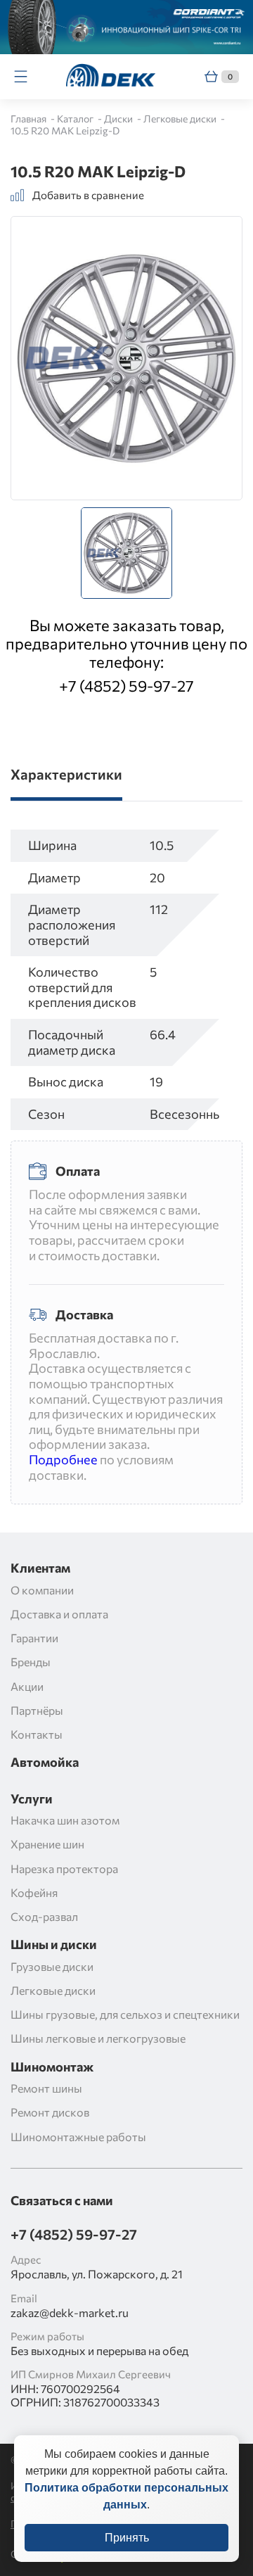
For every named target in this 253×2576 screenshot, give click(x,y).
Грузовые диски (52, 1966)
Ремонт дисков (50, 2112)
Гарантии (34, 1638)
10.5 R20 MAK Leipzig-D (65, 131)
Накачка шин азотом (65, 1820)
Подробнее (63, 1459)
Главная (30, 119)
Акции (27, 1686)
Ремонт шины (46, 2088)
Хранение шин (47, 1844)
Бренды (31, 1662)
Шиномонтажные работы (78, 2137)
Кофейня (34, 1892)
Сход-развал (44, 1916)
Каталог (76, 119)
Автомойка (45, 1762)
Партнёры (37, 1710)
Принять (127, 2538)
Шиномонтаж (52, 2067)
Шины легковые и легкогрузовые (98, 2038)
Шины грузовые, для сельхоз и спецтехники (125, 2014)
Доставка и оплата (59, 1614)
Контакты (37, 1734)
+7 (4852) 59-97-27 (126, 686)
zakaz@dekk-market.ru (70, 2312)
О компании (42, 1590)
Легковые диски (181, 119)
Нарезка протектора (64, 1868)
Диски (119, 119)
